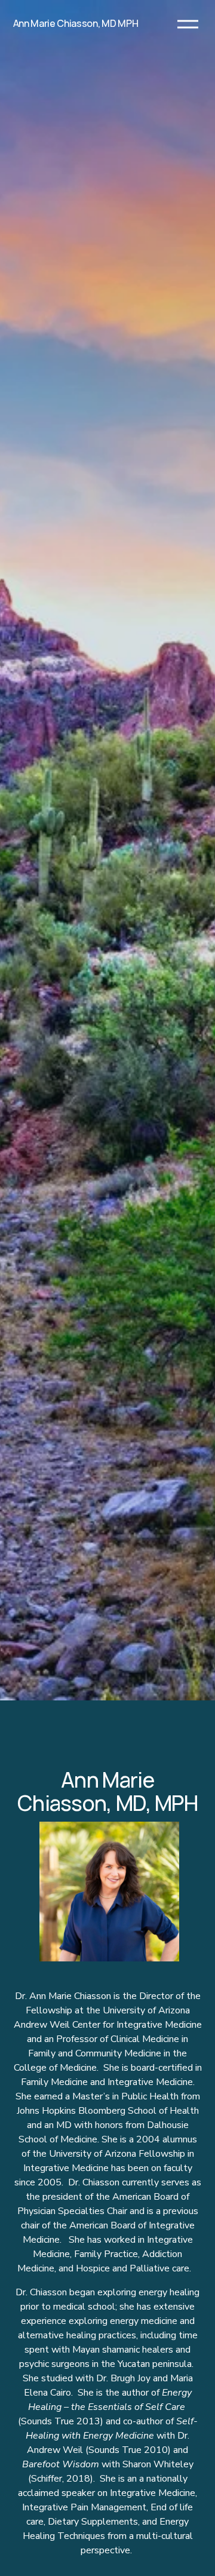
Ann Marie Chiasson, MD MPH (76, 23)
